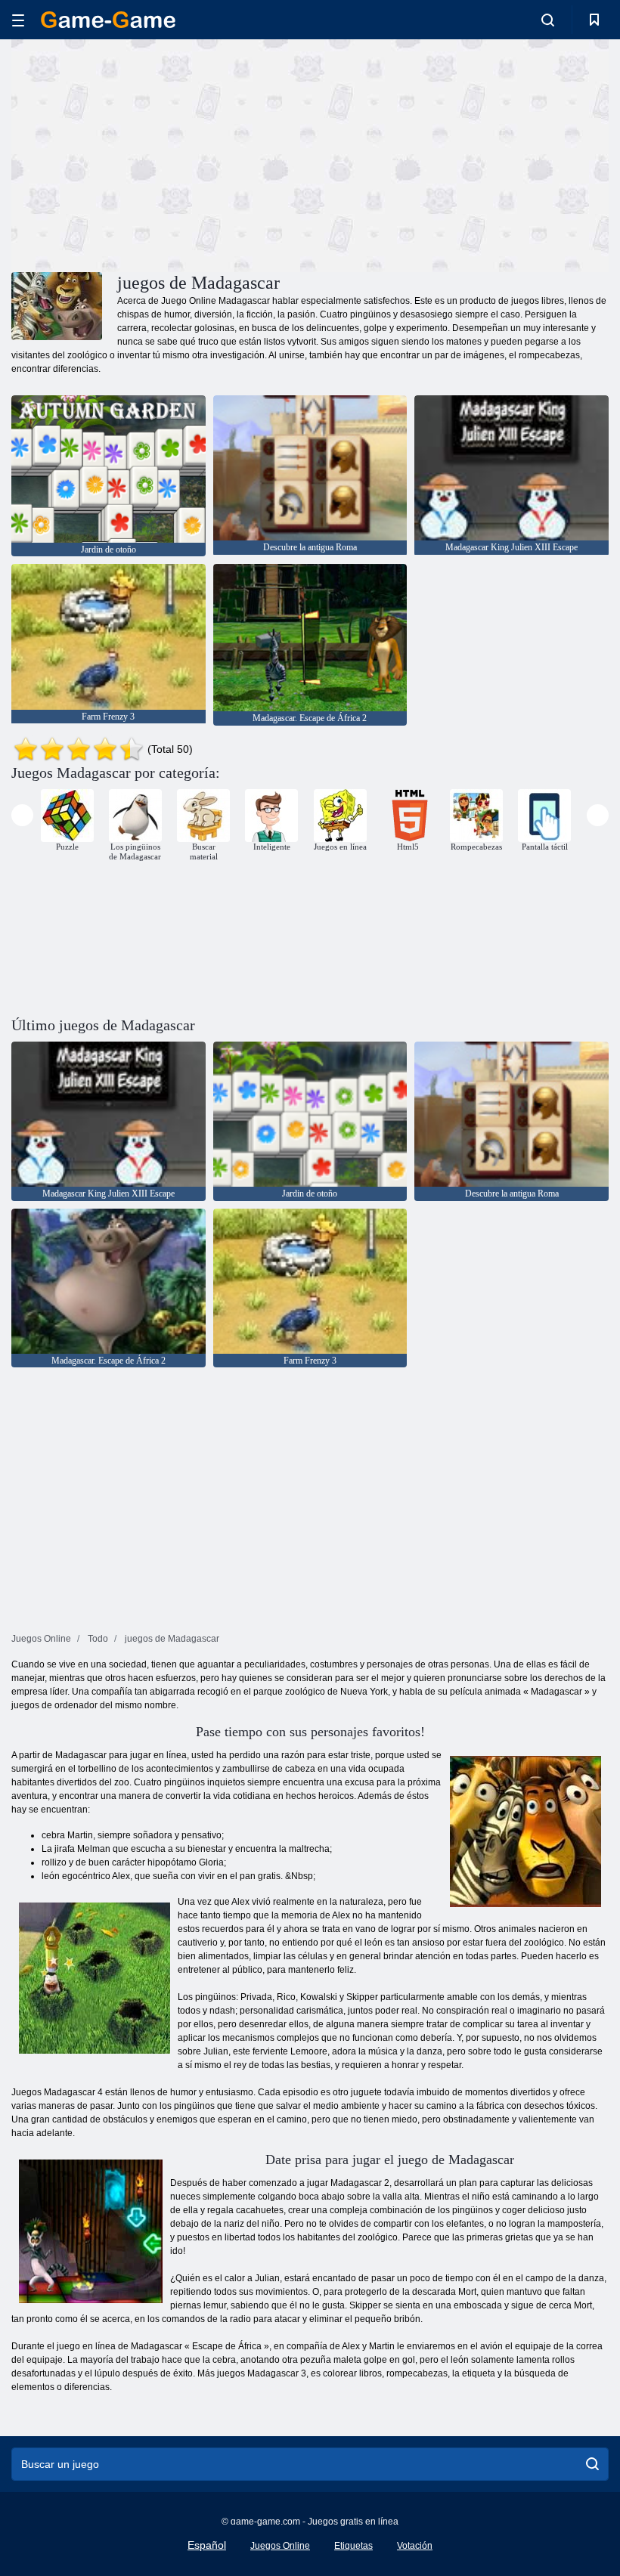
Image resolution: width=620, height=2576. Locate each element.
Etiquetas (353, 2546)
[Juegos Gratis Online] (108, 20)
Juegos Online (280, 2546)
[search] (592, 2464)
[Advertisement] (161, 153)
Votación (415, 2546)
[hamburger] (18, 20)
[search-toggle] (548, 20)
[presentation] (22, 815)
